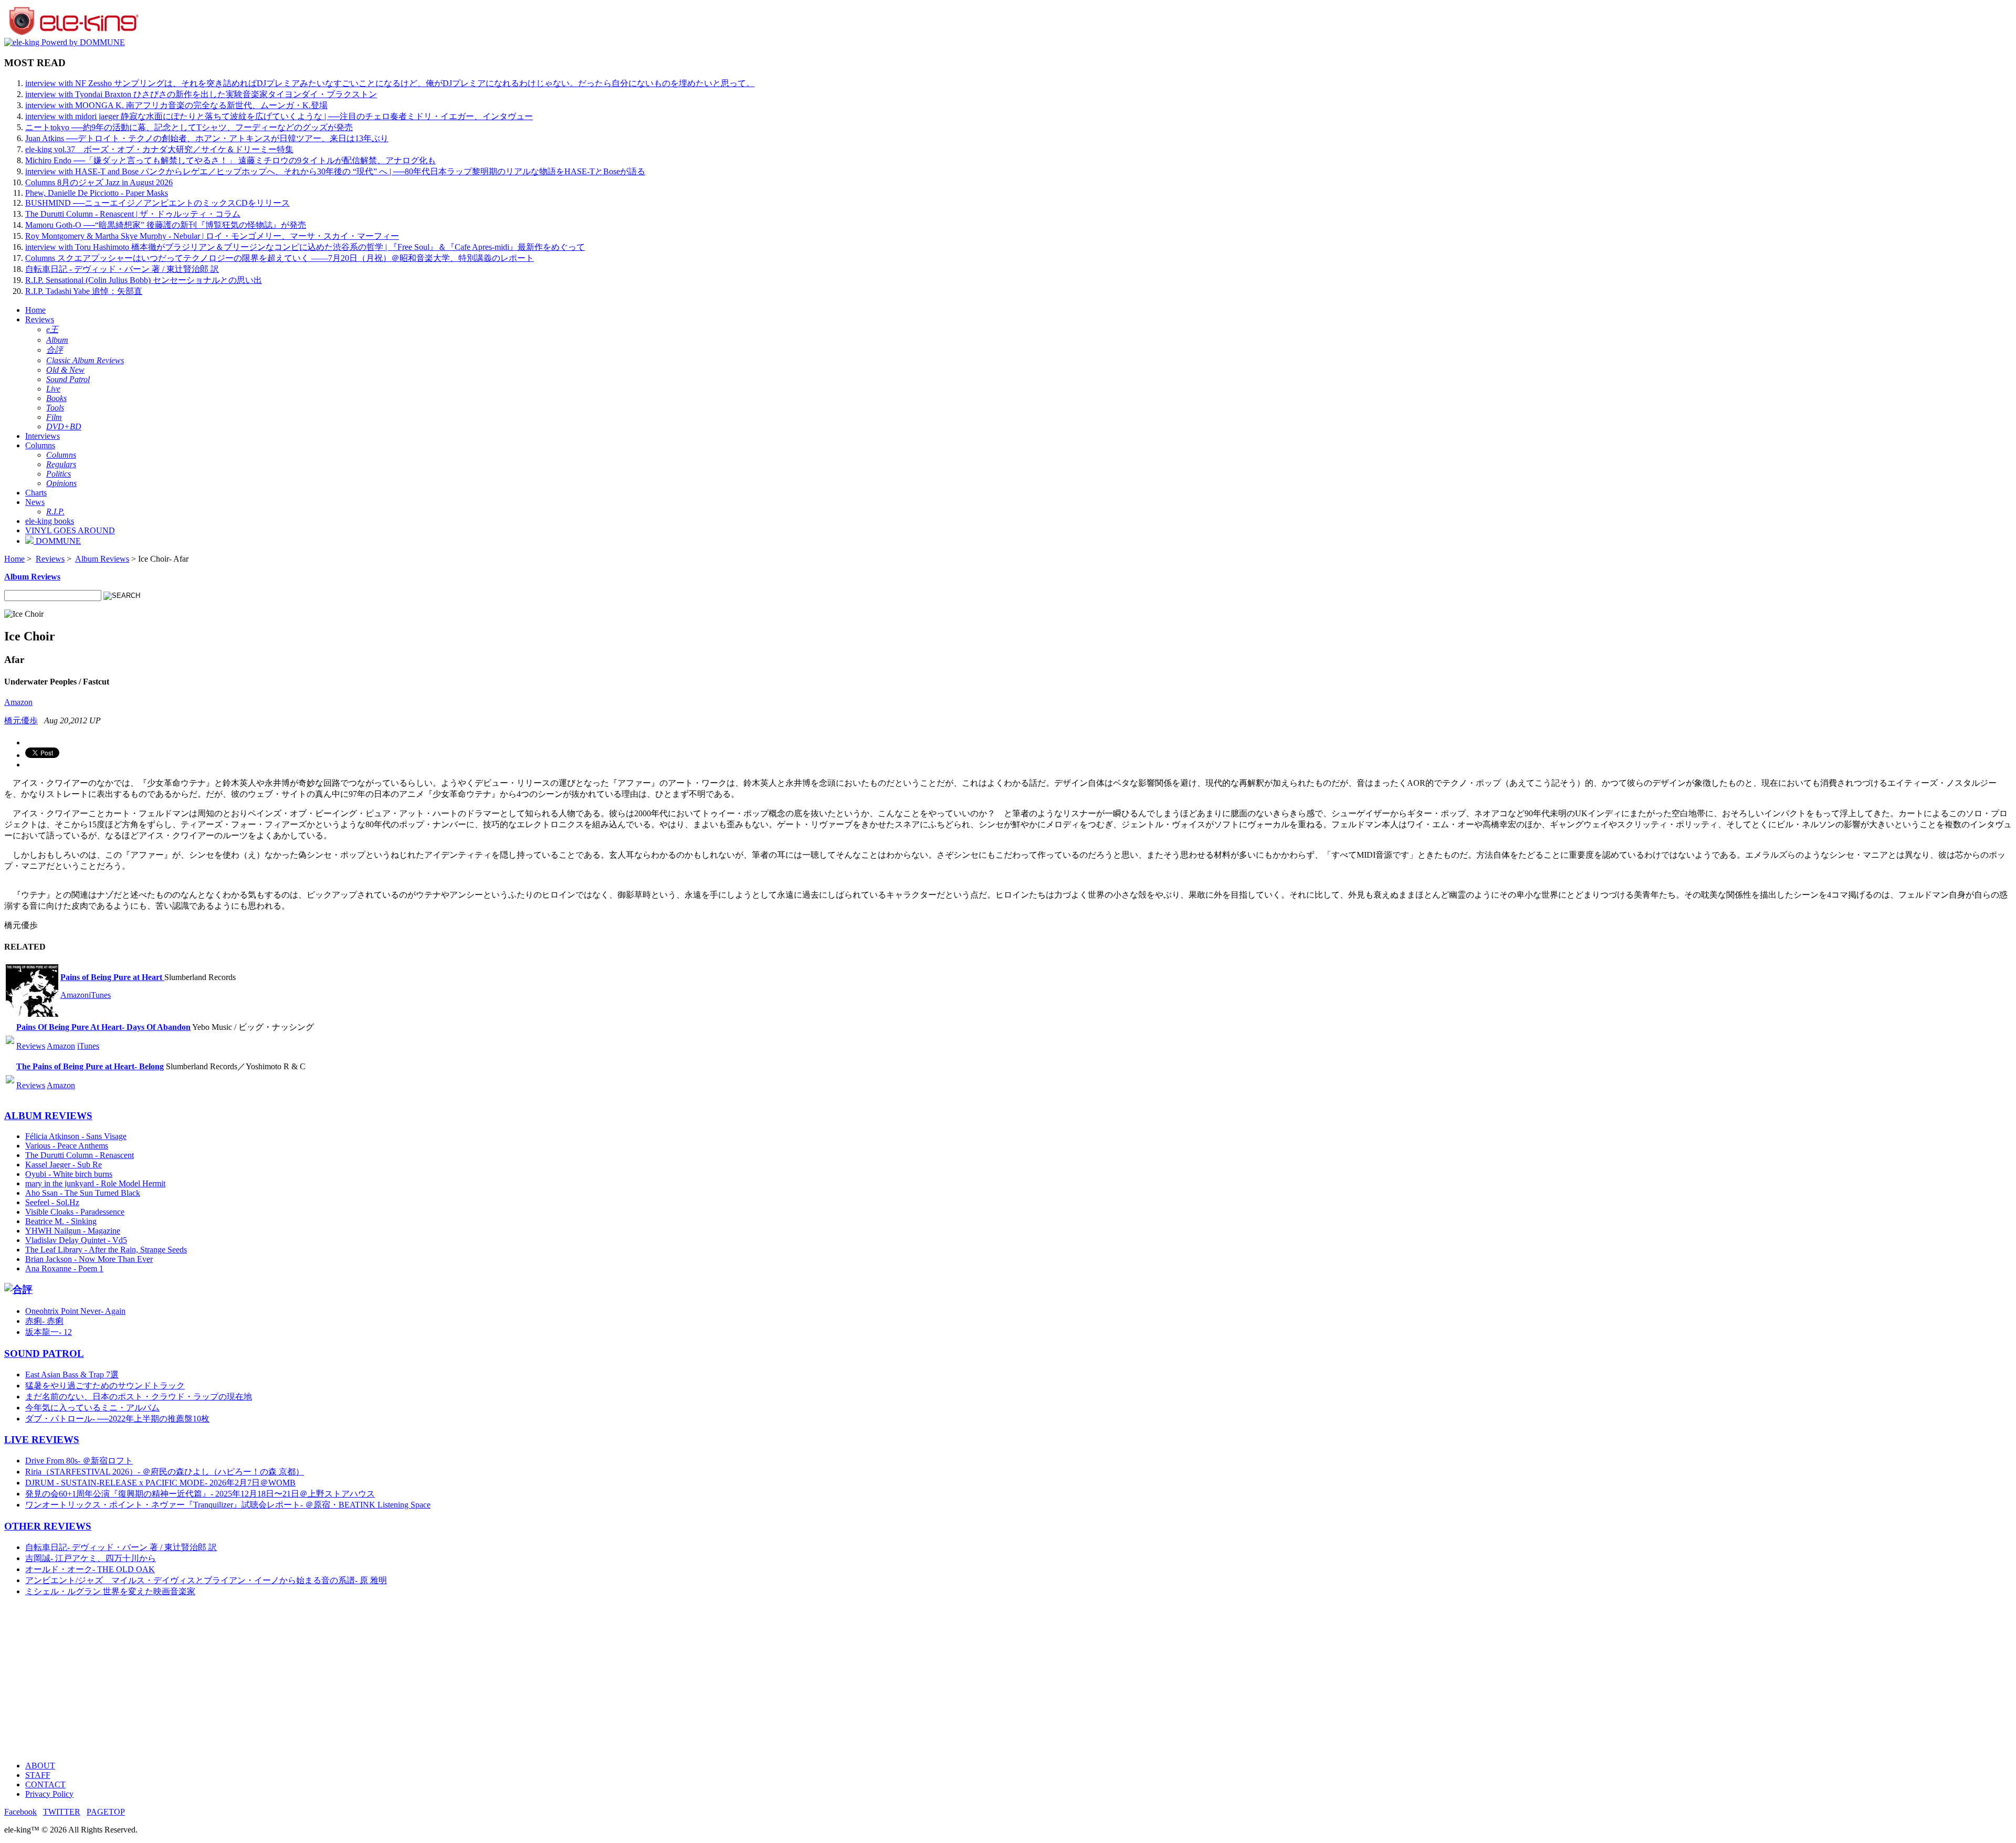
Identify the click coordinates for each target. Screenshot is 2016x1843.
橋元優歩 (21, 720)
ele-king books (50, 521)
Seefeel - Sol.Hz (52, 1202)
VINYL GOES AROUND (70, 530)
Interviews (43, 436)
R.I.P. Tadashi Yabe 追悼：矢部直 (84, 291)
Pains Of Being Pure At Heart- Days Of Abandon (103, 1027)
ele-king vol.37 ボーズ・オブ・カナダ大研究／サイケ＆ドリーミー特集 (159, 149)
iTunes (100, 995)
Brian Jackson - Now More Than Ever (89, 1259)
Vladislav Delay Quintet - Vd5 (76, 1240)
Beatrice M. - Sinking (61, 1221)
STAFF (38, 1775)
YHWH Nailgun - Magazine (73, 1231)
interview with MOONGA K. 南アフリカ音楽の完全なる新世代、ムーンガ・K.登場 (176, 105)
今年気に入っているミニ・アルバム (92, 1408)
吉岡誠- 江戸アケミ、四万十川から (91, 1558)
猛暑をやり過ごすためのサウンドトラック (105, 1386)
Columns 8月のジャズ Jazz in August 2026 (99, 182)
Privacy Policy (49, 1794)
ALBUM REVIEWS (48, 1116)
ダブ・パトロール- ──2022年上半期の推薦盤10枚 (117, 1419)
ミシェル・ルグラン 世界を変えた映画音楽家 (110, 1591)
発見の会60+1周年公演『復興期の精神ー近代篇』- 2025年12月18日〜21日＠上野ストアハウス (200, 1494)
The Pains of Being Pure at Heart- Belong (90, 1066)
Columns (40, 445)
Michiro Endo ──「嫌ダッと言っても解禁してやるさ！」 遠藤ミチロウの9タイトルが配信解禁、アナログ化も (230, 160)
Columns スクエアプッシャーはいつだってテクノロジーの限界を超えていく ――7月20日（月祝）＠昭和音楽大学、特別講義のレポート (280, 258)
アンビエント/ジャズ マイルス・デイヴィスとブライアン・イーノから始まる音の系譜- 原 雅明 (206, 1580)
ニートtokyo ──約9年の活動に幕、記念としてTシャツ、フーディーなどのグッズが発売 (189, 127)
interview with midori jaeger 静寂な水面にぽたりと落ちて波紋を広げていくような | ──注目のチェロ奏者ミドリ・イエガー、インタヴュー (279, 116)
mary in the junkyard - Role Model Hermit (95, 1183)
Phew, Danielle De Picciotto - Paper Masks (97, 193)
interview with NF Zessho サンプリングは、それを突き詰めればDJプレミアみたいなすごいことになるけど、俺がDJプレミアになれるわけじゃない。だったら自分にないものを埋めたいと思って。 (390, 83)
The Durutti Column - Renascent (80, 1155)
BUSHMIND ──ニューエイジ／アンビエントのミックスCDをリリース (157, 203)
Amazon (18, 702)
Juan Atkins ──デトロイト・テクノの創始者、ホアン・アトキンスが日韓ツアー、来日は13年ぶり (207, 138)
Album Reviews (102, 559)
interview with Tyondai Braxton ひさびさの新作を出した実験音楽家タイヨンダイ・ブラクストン (201, 94)
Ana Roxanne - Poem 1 (64, 1268)
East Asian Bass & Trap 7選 (72, 1375)
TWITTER (62, 1812)
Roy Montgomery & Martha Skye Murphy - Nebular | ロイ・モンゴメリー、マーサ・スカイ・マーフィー (212, 236)
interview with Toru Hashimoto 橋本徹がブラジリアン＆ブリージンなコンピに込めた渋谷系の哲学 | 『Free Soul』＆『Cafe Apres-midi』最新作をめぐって (305, 247)
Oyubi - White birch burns (69, 1174)
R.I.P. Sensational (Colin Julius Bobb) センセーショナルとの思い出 (144, 280)
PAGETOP (106, 1812)
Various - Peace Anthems (67, 1146)
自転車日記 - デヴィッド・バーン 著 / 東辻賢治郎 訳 (122, 269)
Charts (36, 493)
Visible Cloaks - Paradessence (75, 1212)
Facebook (20, 1812)
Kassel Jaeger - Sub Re (64, 1165)
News (35, 502)
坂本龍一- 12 (49, 1332)
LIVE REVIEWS (42, 1440)
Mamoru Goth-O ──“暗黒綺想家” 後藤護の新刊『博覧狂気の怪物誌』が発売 (166, 225)
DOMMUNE (57, 541)
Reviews (40, 319)
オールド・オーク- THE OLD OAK (90, 1569)
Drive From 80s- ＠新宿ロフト (79, 1461)
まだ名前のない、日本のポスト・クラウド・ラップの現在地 (139, 1397)
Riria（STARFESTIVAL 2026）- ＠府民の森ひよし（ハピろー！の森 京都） (165, 1472)
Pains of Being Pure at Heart (112, 977)
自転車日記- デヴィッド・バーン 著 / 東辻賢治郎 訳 (121, 1547)
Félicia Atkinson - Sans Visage (76, 1136)
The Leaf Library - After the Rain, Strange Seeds (106, 1250)
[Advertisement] (319, 1679)
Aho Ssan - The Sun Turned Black (83, 1193)
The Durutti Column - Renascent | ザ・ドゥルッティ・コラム (133, 214)
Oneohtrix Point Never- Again (75, 1311)
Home (35, 310)
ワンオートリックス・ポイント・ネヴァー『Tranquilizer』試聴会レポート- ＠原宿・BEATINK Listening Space (228, 1505)
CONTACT (45, 1784)
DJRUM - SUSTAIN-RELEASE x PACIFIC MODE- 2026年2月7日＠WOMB (160, 1483)
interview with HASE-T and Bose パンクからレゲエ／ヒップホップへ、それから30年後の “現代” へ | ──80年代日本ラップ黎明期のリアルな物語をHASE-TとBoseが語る (335, 171)
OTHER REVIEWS (48, 1526)
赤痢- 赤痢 (44, 1321)
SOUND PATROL (44, 1354)
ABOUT (40, 1766)
